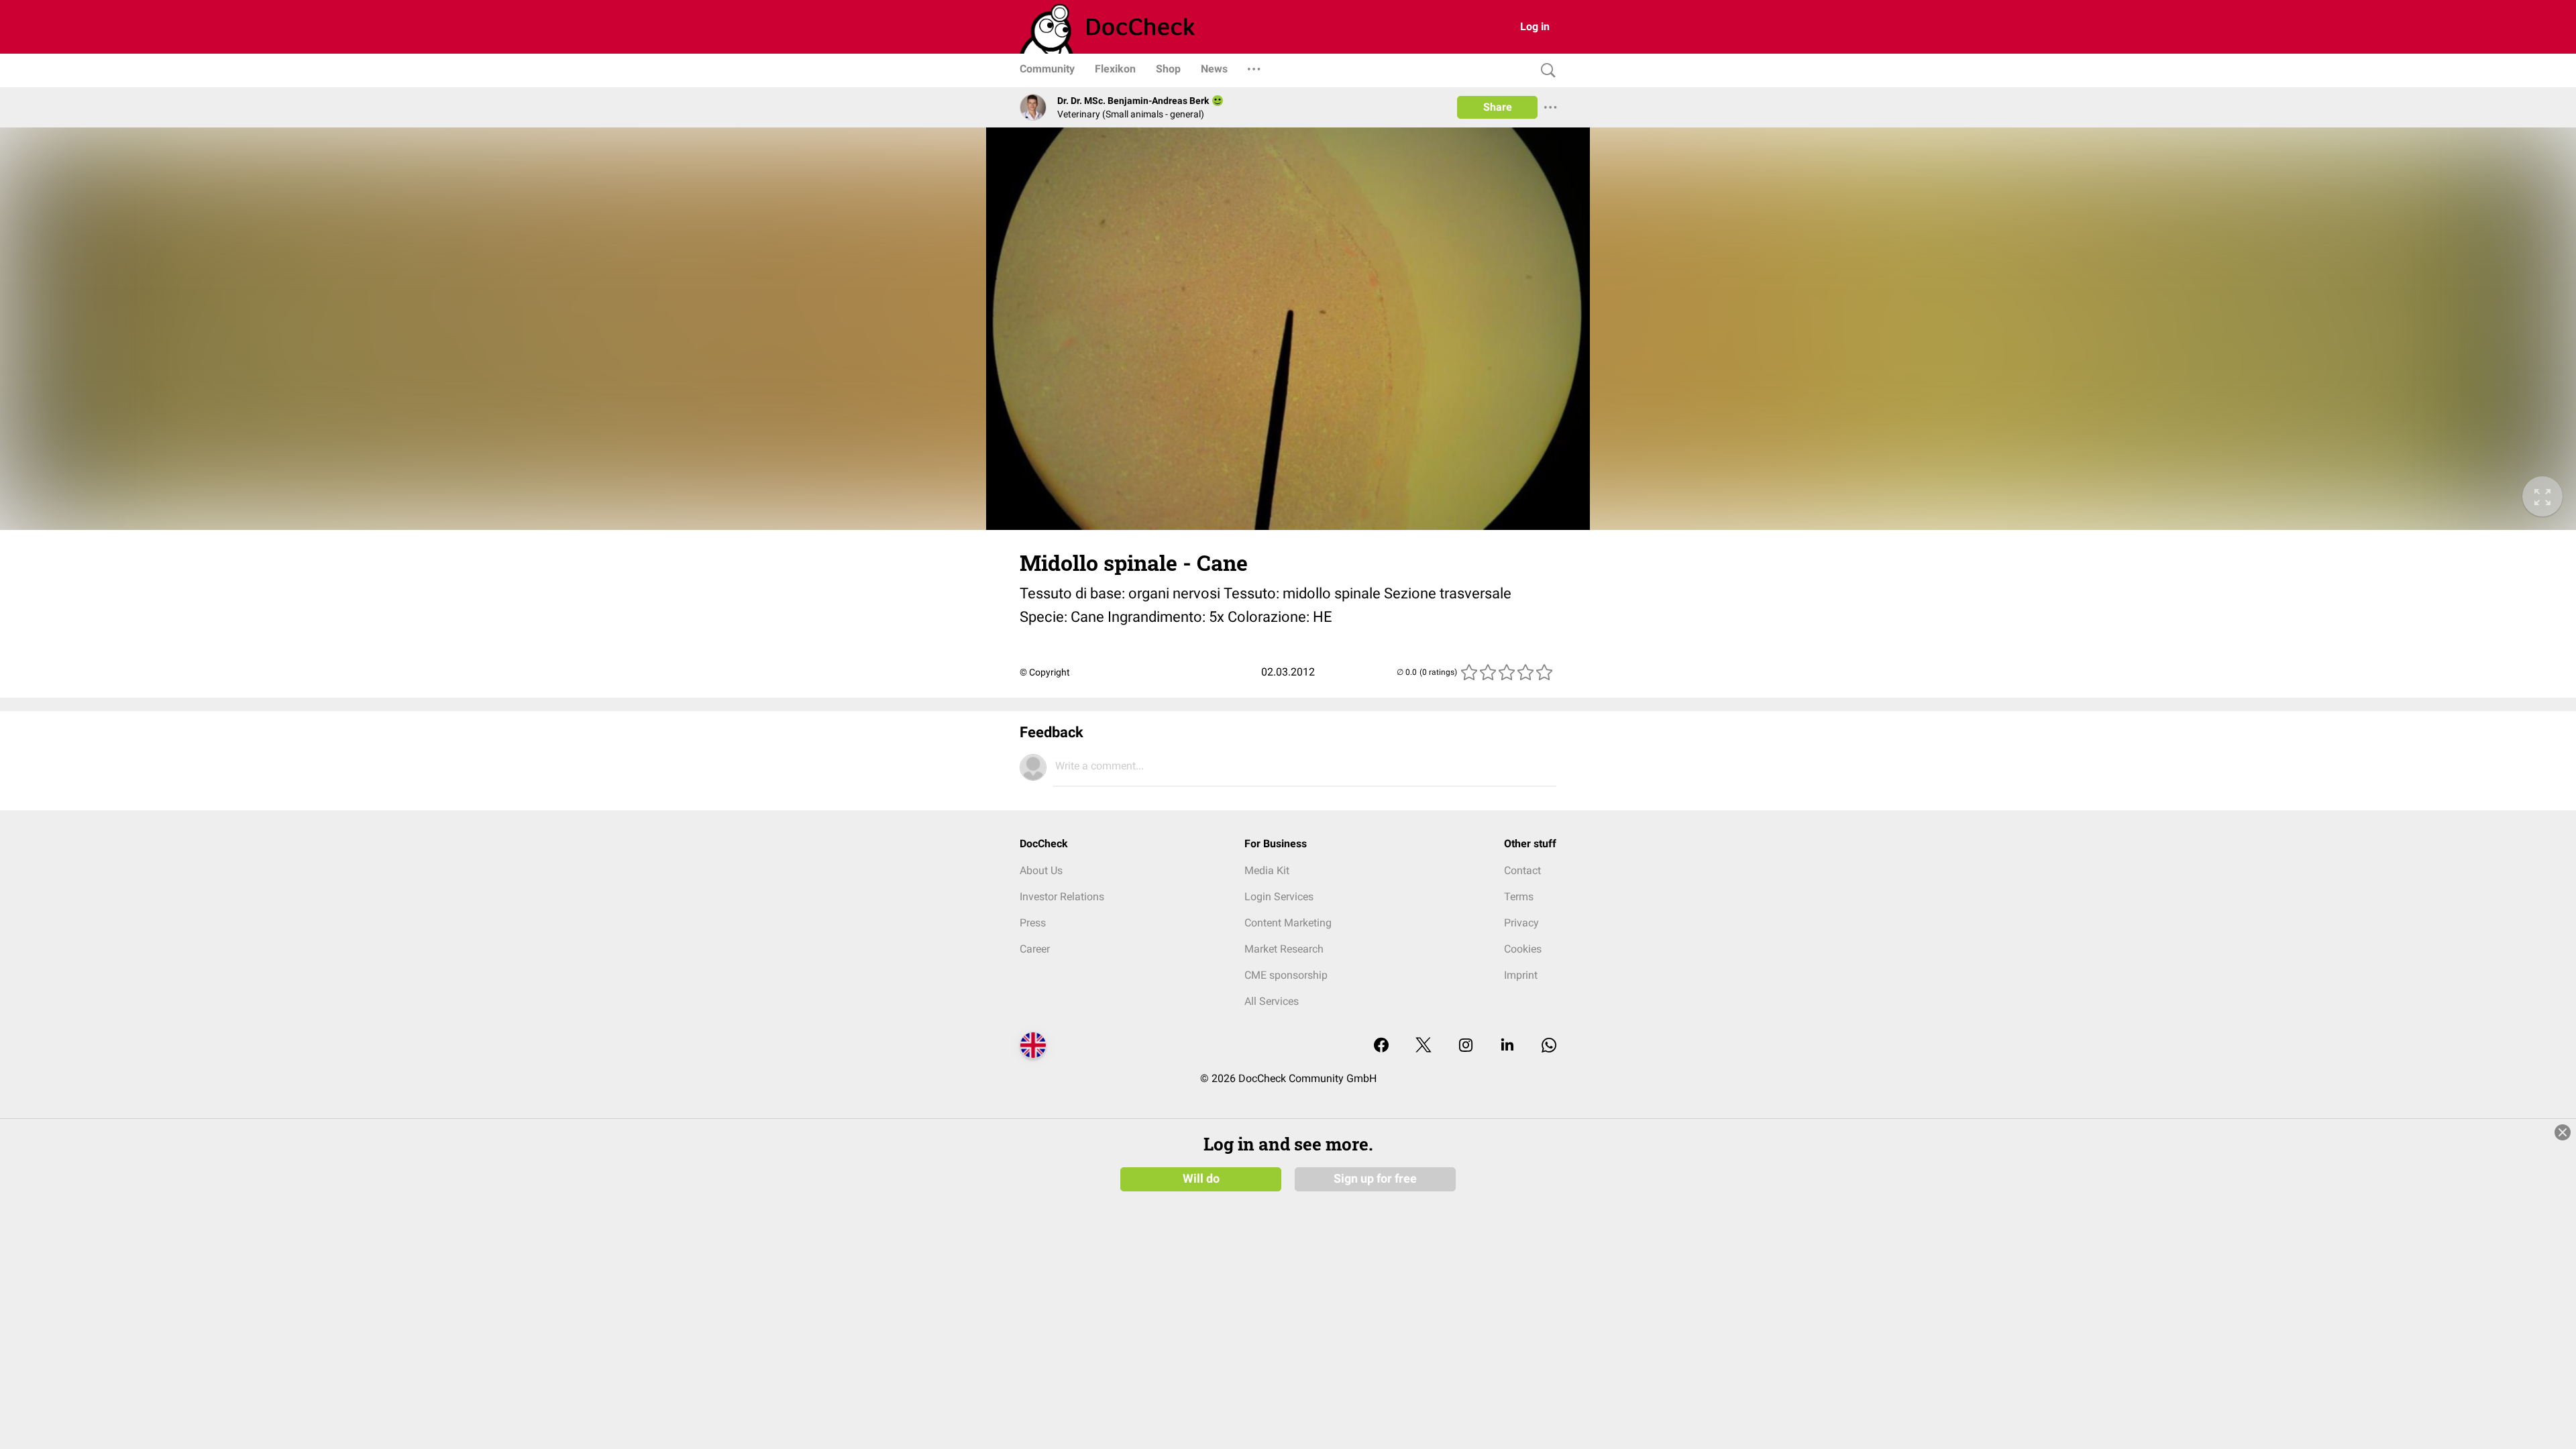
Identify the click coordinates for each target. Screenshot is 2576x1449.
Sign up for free (1375, 1179)
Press (1033, 923)
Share (1498, 107)
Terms (1519, 897)
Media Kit (1267, 870)
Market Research (1284, 949)
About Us (1041, 870)
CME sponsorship (1286, 975)
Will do (1201, 1179)
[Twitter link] (1424, 1046)
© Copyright (1045, 672)
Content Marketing (1288, 923)
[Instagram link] (1466, 1046)
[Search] (1545, 71)
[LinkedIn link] (1507, 1046)
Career (1035, 949)
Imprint (1521, 975)
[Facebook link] (1381, 1046)
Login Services (1279, 897)
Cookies (1523, 949)
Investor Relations (1062, 897)
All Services (1272, 1001)
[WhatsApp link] (1549, 1046)
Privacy (1521, 923)
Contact (1522, 870)
